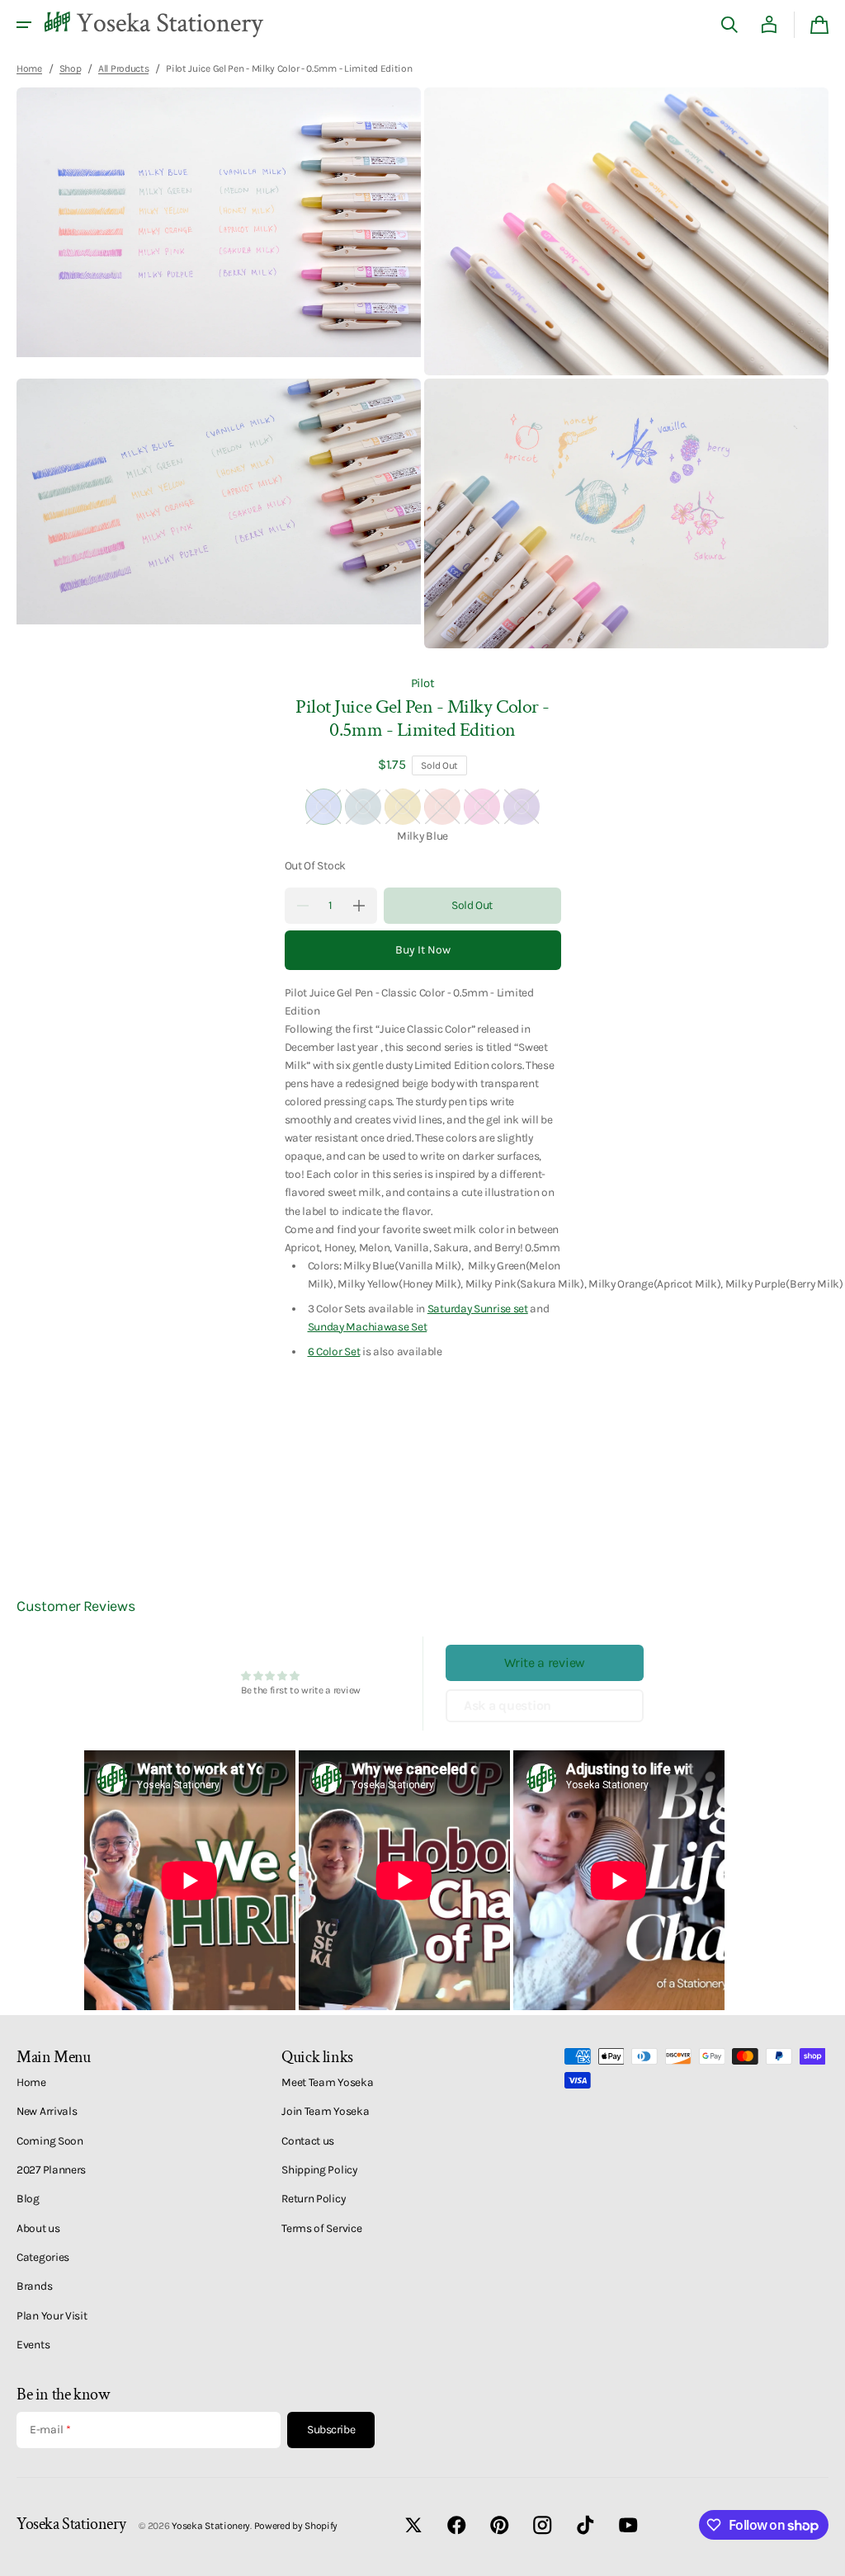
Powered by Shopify (296, 2526)
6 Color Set (334, 1351)
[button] (24, 25)
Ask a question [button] (507, 1705)
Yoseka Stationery (211, 2526)
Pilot (423, 683)
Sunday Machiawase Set (368, 1326)
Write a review (545, 1662)
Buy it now (423, 950)
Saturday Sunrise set (478, 1308)
